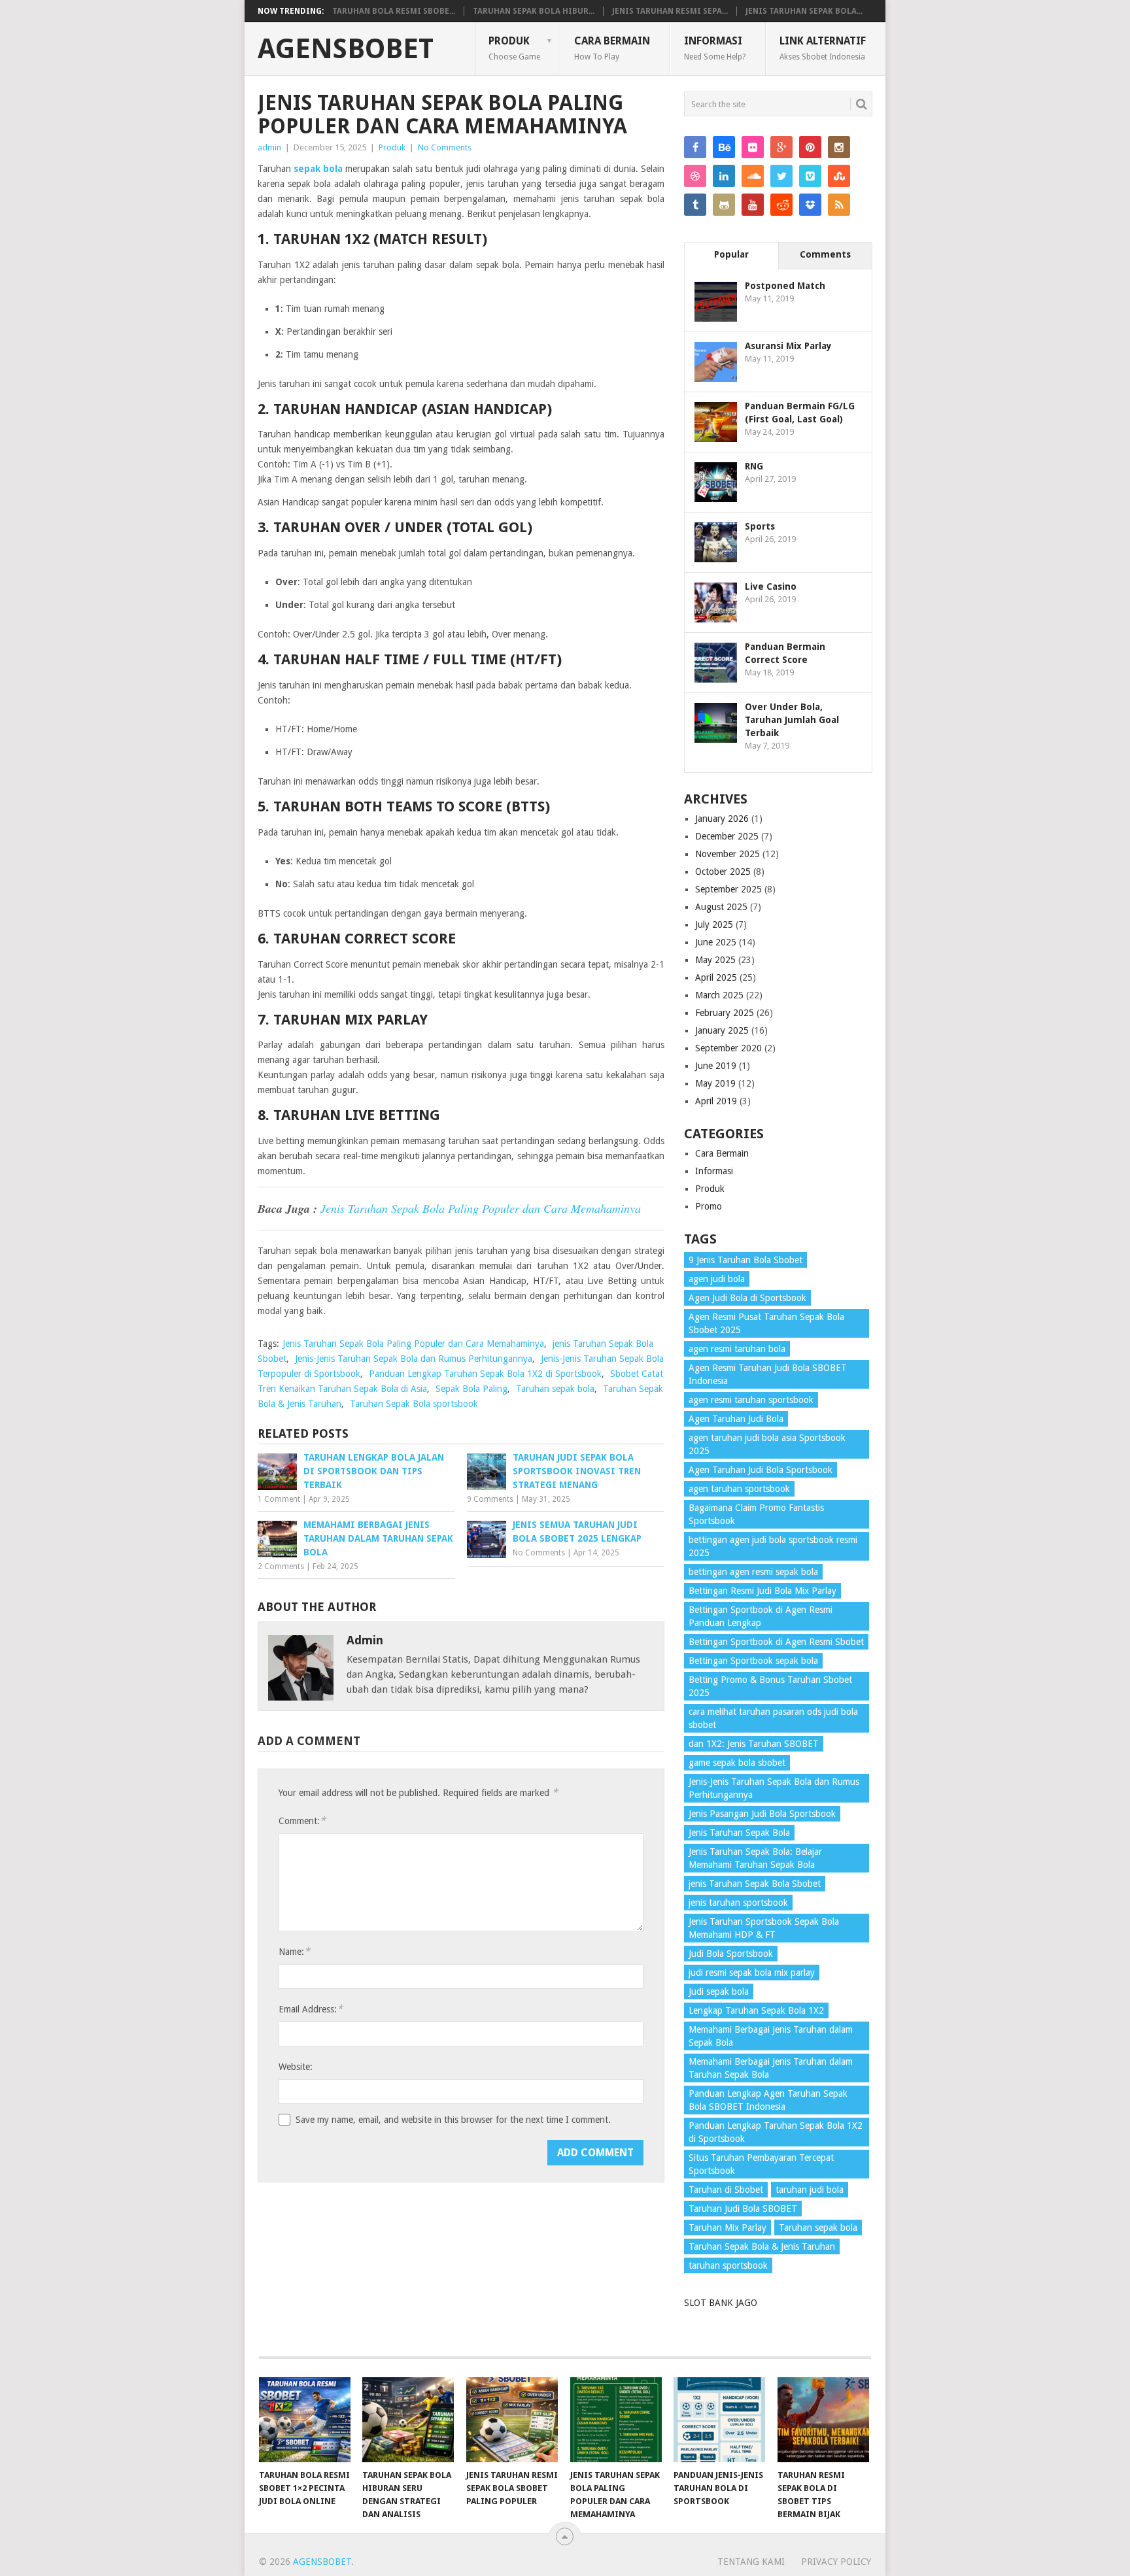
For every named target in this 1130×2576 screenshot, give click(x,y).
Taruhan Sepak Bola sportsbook (414, 1404)
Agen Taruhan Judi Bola (736, 1419)
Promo (709, 1206)
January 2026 (722, 819)
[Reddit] (781, 205)
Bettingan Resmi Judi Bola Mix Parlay (762, 1591)
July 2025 (714, 924)
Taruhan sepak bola (555, 1389)
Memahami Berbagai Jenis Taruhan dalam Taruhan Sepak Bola (771, 2068)
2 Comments (281, 1567)
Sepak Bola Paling (471, 1389)
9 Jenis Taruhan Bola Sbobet (745, 1260)
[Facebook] (695, 147)
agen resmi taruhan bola (737, 1349)
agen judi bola (717, 1279)
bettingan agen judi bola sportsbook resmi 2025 (773, 1546)
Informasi (715, 48)
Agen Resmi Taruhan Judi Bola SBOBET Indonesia (768, 1374)
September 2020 (728, 1048)
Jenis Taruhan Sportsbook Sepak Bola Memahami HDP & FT (764, 1928)
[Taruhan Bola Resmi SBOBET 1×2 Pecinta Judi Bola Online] (305, 2420)
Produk (514, 48)
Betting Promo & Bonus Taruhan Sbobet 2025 (770, 1686)
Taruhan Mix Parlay (728, 2228)
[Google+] (781, 147)
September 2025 (728, 889)
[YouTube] (753, 205)
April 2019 (716, 1101)
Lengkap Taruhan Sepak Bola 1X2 (756, 2010)
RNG (754, 466)
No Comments (445, 147)
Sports (760, 526)
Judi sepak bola (719, 1991)
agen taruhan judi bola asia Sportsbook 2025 (767, 1444)
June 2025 (716, 942)
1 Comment (279, 1499)
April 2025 (716, 977)
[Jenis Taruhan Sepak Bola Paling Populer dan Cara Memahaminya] (616, 2420)
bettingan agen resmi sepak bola (753, 1572)
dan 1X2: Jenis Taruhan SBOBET (754, 1744)
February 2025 (725, 1013)
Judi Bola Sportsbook (731, 1954)
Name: (294, 1951)
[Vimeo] (810, 176)
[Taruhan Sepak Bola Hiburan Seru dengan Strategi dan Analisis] (408, 2420)
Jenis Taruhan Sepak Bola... (804, 11)
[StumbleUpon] (839, 176)
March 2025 (719, 995)
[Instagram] (839, 147)
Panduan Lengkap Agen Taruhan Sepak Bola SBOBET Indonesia (768, 2100)
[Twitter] (781, 176)
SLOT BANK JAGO (721, 2303)
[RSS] (839, 205)
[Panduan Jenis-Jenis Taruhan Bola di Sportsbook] (719, 2420)
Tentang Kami (751, 2562)
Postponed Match (785, 286)
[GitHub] (724, 205)
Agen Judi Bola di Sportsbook (747, 1298)
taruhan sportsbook (728, 2265)
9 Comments (490, 1499)
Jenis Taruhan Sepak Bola (739, 1833)
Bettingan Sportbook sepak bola (753, 1661)
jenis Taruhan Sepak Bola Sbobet (755, 1884)
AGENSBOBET (346, 49)
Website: (296, 2067)
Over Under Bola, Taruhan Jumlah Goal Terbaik (792, 720)
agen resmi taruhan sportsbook (751, 1400)
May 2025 (715, 960)
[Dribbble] (695, 176)
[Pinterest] (810, 147)
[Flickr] (753, 147)
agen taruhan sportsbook (739, 1489)
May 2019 (715, 1083)
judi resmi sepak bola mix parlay (752, 1973)
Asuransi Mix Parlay (788, 346)
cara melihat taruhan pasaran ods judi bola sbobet (773, 1718)
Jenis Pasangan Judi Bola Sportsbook (762, 1814)
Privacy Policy (836, 2562)
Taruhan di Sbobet (726, 2190)
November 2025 (728, 854)
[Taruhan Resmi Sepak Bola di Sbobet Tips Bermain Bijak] (823, 2420)
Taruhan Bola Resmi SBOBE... (394, 11)
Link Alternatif (823, 48)
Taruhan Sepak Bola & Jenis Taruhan (762, 2246)
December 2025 (727, 836)
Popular (731, 254)
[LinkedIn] (724, 176)
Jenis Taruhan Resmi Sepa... (670, 11)
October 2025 (723, 872)
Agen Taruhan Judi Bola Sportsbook (761, 1470)
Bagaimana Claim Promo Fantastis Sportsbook (756, 1514)
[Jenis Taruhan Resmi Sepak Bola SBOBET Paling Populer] (512, 2420)
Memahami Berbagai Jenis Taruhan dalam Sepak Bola (771, 2036)
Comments (825, 254)
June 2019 (716, 1066)
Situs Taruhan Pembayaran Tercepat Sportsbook (761, 2164)
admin (269, 147)
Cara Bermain (612, 48)
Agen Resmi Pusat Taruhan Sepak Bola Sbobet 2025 (766, 1323)
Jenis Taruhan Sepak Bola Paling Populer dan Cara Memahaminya (481, 1208)
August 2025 (721, 907)
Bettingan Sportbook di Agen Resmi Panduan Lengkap (761, 1616)
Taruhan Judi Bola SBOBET (743, 2209)
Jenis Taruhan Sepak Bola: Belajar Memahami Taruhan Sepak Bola (755, 1858)
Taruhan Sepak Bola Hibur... (534, 11)
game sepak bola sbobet (737, 1763)
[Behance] (724, 147)
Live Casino (771, 586)
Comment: (302, 1821)
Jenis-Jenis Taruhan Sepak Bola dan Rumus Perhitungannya (414, 1359)
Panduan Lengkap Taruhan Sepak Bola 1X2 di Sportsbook (485, 1374)
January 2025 (722, 1030)
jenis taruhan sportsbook (738, 1903)
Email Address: (311, 2009)
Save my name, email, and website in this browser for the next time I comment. (453, 2120)
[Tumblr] (695, 205)
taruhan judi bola (810, 2190)
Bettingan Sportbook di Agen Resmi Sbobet (776, 1642)
